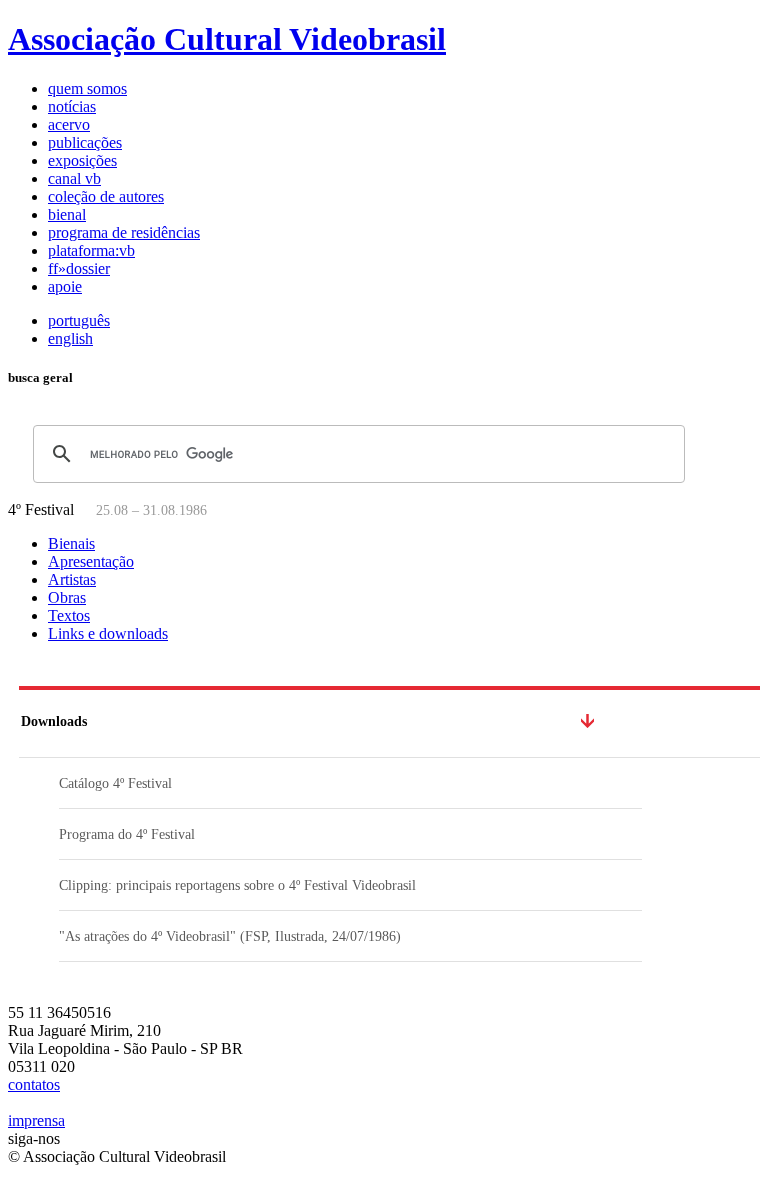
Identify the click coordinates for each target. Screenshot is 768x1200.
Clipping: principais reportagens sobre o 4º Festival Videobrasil (237, 885)
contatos (34, 1084)
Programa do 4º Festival (127, 834)
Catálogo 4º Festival (115, 783)
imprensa (36, 1120)
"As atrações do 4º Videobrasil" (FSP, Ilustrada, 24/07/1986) (230, 936)
